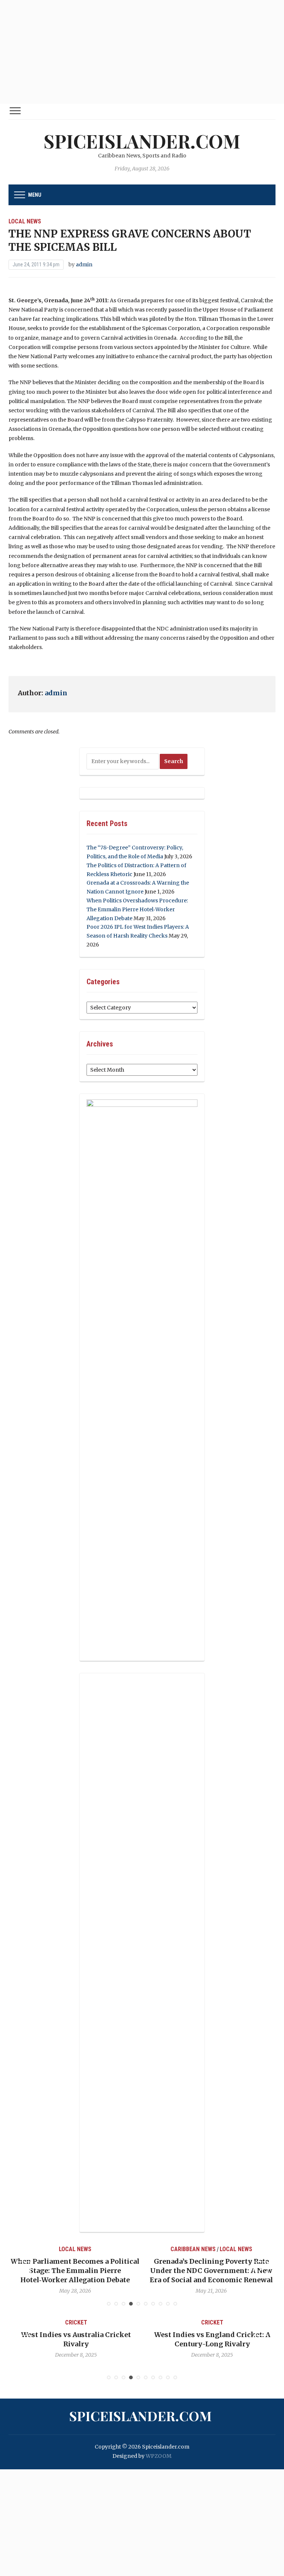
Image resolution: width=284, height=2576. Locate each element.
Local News (25, 221)
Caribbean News (192, 2249)
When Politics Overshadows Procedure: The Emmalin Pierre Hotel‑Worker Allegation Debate (137, 909)
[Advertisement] (142, 52)
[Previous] (23, 2269)
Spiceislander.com (142, 141)
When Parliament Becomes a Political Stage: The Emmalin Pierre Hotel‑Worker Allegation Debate (74, 2271)
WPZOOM (159, 2456)
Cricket (74, 2322)
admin (84, 264)
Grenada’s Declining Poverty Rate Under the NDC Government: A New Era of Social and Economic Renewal (210, 2271)
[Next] (261, 2269)
